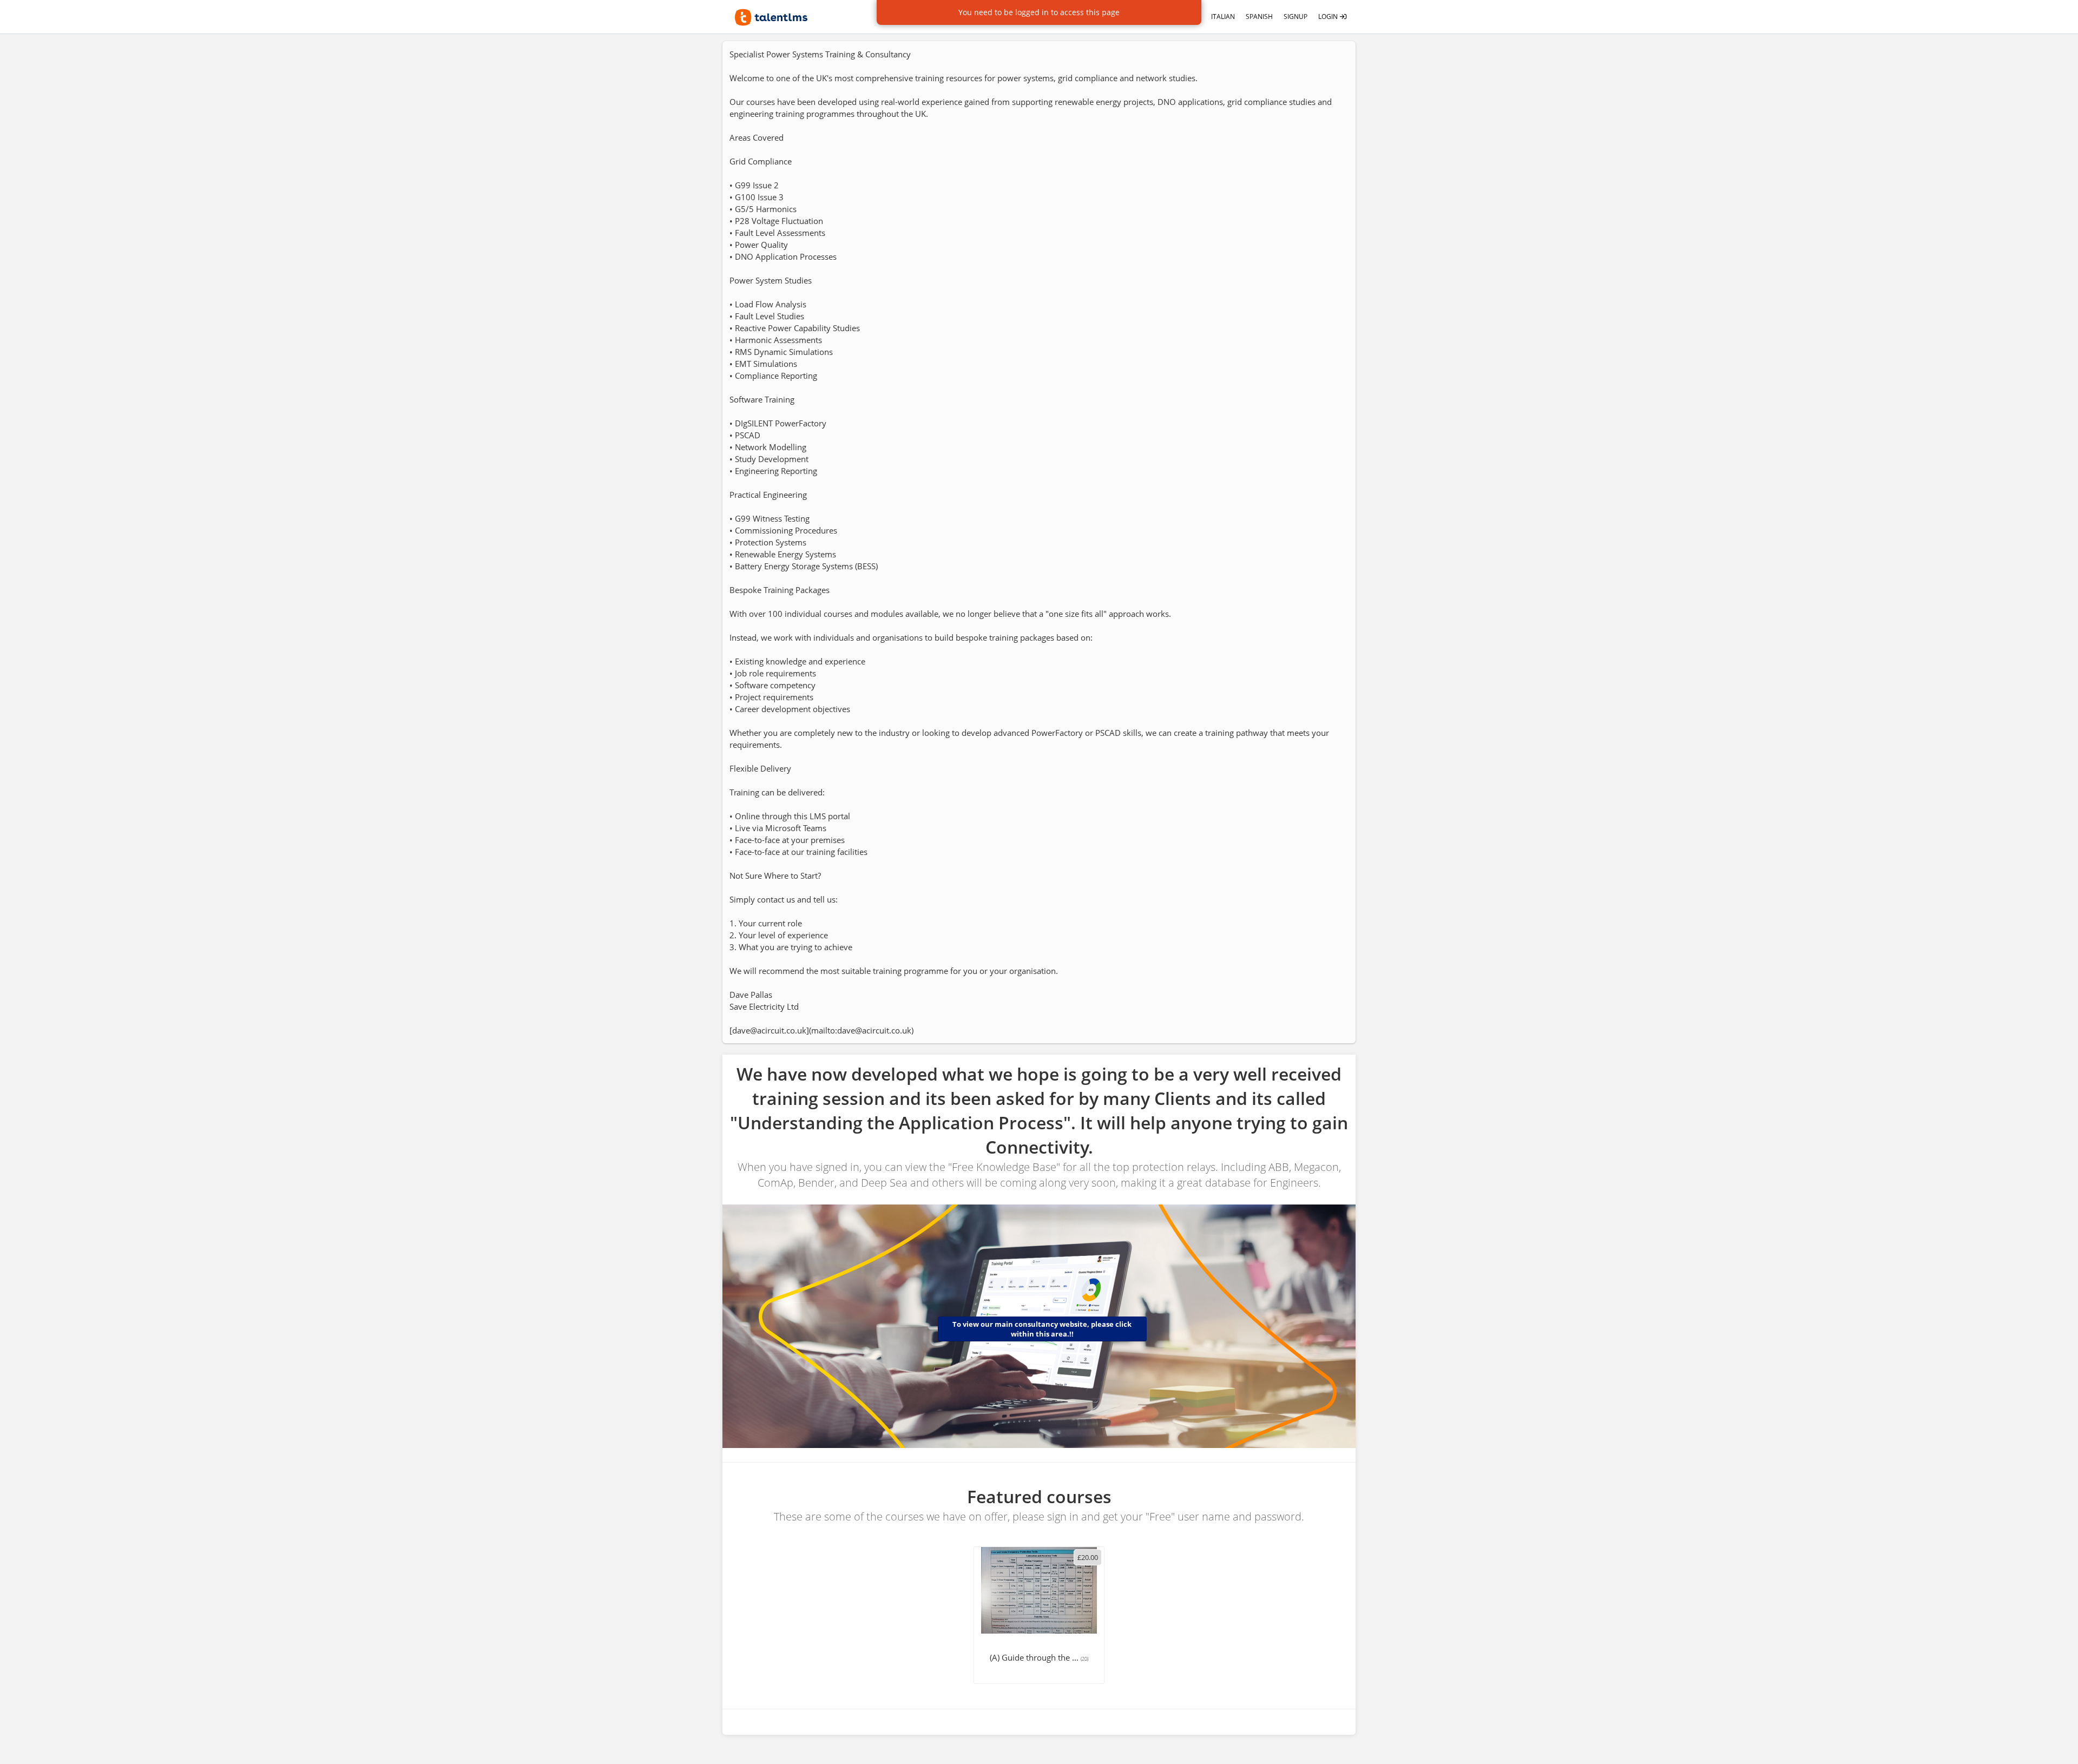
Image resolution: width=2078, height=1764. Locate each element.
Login (1329, 17)
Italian (1223, 17)
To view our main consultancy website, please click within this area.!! (1042, 1329)
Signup (1296, 17)
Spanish (1259, 17)
